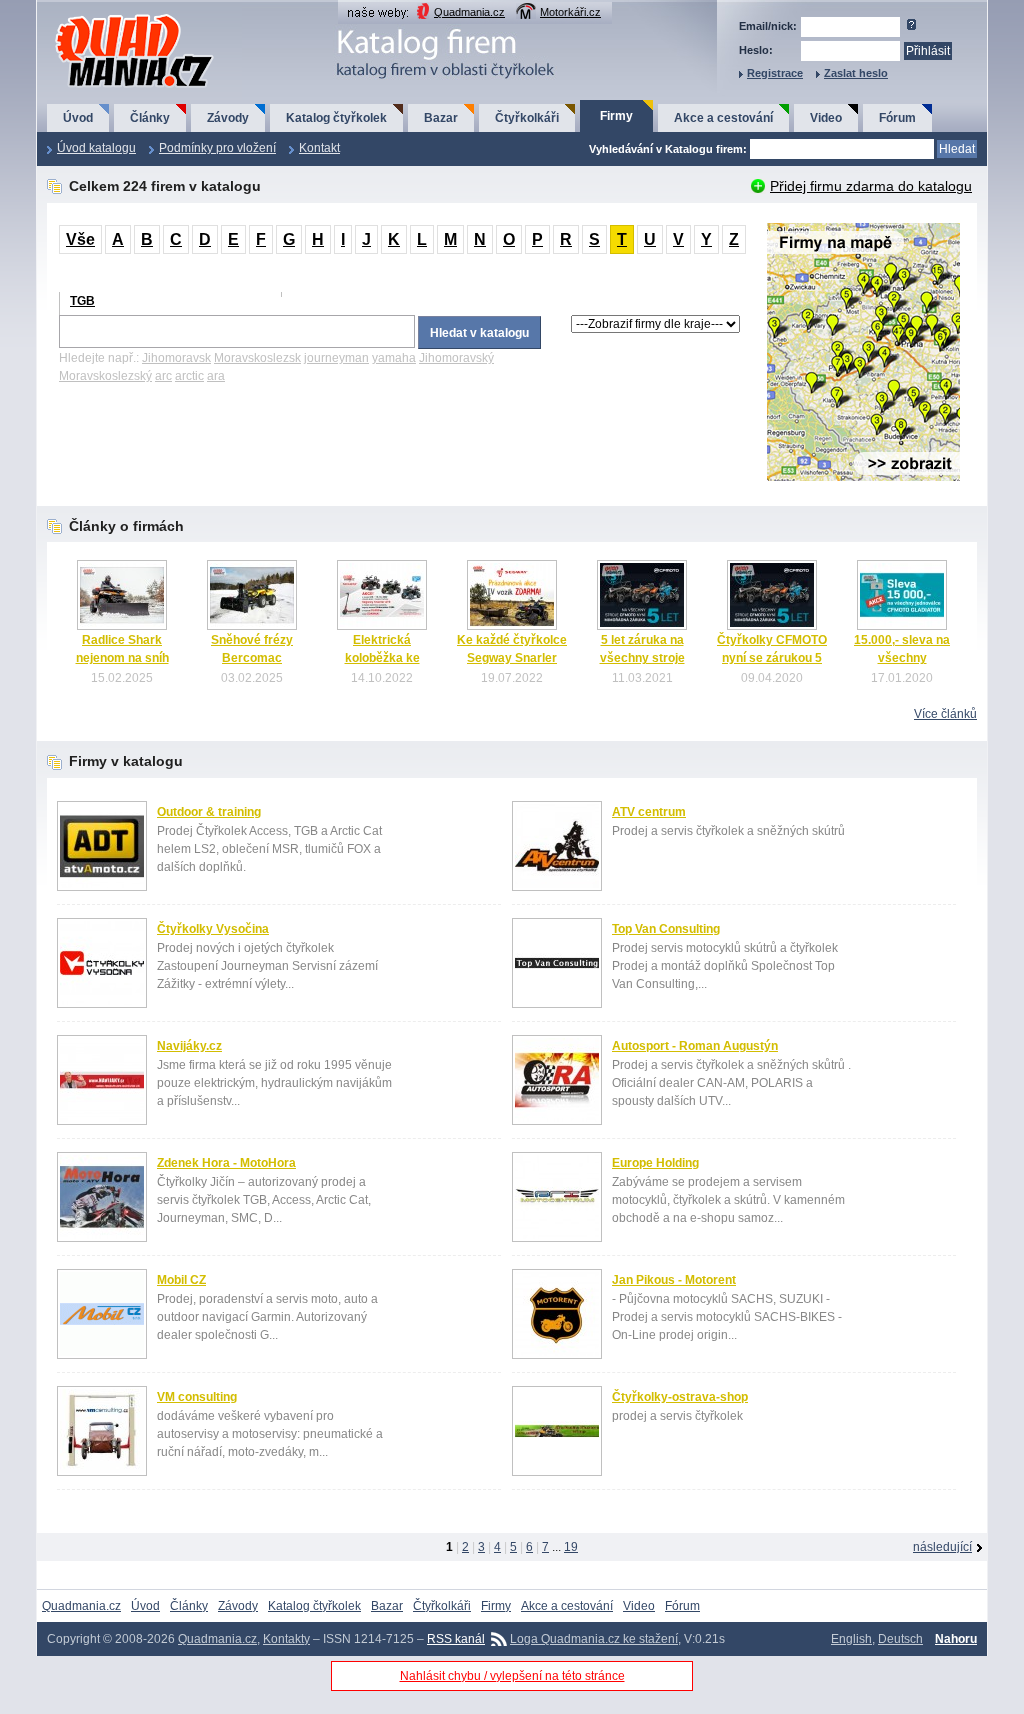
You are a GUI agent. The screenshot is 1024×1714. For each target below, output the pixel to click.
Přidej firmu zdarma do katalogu (871, 186)
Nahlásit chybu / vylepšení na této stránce (512, 1676)
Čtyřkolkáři (527, 118)
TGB (82, 301)
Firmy (616, 116)
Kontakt (319, 148)
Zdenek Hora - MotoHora (226, 1163)
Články (150, 118)
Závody (228, 118)
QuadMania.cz (109, 15)
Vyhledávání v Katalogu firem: (668, 149)
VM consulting (197, 1397)
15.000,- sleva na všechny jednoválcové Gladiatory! (902, 667)
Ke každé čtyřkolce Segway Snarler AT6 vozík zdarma (512, 658)
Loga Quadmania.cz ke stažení (594, 1639)
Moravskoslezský (105, 376)
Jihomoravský (456, 358)
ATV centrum (649, 812)
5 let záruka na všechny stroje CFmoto (642, 658)
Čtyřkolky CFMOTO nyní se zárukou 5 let (772, 658)
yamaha (394, 358)
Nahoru (956, 1639)
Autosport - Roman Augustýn (695, 1046)
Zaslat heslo (856, 73)
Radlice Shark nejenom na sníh (122, 649)
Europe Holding (655, 1163)
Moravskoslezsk (257, 358)
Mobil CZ (181, 1280)
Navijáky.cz (189, 1046)
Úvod (78, 118)
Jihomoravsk (176, 358)
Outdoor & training (209, 812)
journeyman (336, 358)
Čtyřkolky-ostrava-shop (680, 1397)
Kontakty (286, 1639)
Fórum (897, 118)
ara (216, 376)
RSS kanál (456, 1639)
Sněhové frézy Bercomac (252, 649)
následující (942, 1547)
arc (163, 376)
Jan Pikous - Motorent (674, 1280)
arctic (189, 376)
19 (571, 1547)
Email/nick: (768, 26)
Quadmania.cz (469, 12)
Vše (80, 239)
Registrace (775, 73)
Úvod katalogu (96, 148)
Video (826, 118)
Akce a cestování (723, 118)
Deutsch (900, 1639)
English (851, 1639)
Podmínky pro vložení (217, 148)
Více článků (945, 714)
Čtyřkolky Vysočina (213, 929)
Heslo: (756, 50)
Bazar (441, 118)
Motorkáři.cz (570, 12)
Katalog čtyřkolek (336, 118)
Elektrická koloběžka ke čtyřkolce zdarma (382, 658)
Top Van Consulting (666, 929)
